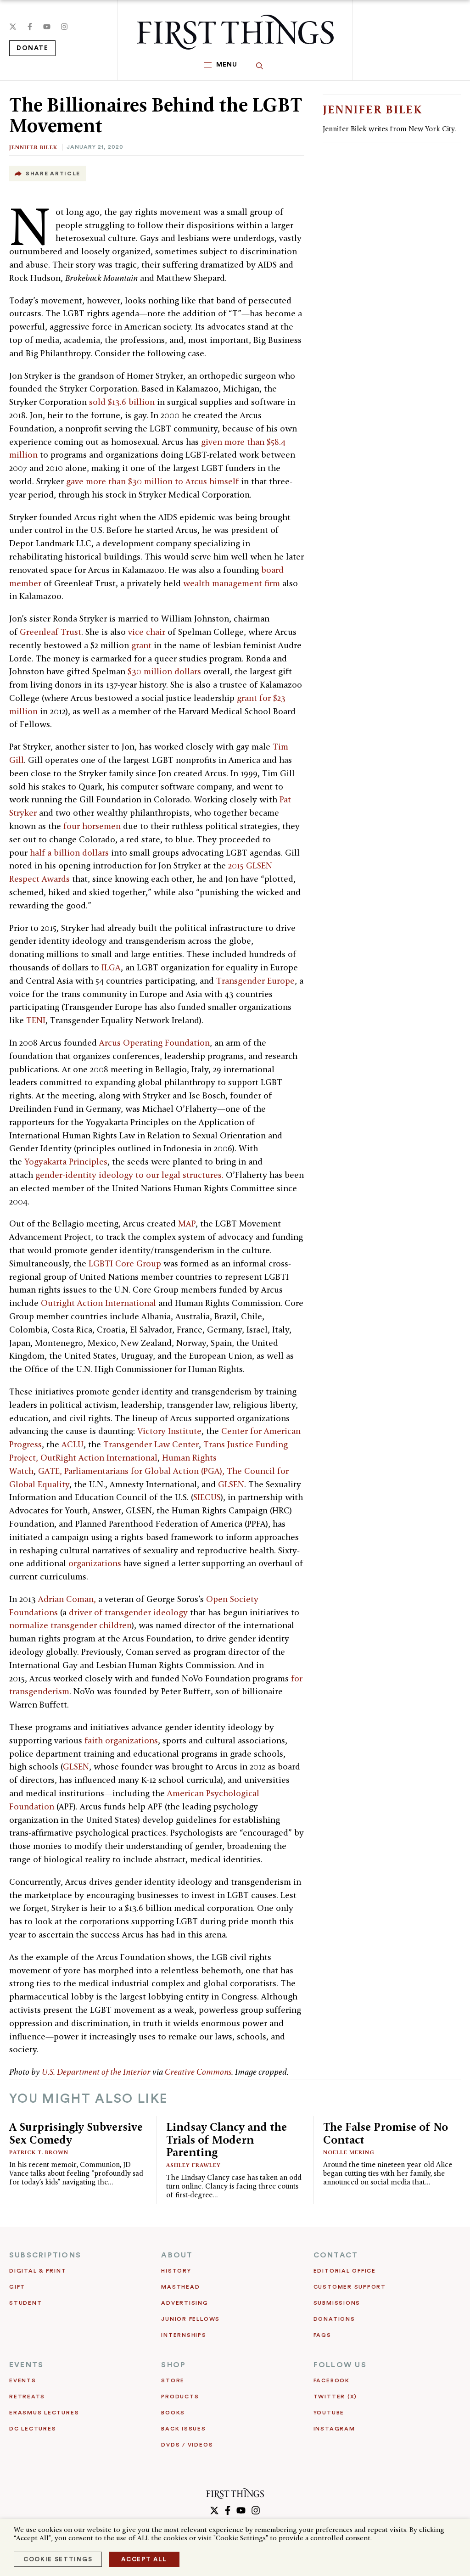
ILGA (111, 967)
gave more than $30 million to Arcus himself (152, 481)
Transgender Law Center (151, 1444)
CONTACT (336, 2255)
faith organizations (121, 1740)
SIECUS (207, 1497)
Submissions (337, 2303)
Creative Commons (198, 2072)
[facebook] (30, 27)
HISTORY (176, 2271)
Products (180, 2397)
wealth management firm (232, 583)
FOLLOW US (340, 2365)
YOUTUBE (329, 2413)
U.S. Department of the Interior (96, 2072)
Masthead (180, 2287)
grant (141, 645)
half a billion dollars (69, 853)
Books (173, 2413)
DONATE (32, 48)
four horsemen (92, 826)
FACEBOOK (332, 2380)
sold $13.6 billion (122, 402)
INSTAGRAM (334, 2429)
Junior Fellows (190, 2319)
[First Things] (235, 32)
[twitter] (13, 27)
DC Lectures (33, 2429)
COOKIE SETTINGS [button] (58, 2559)
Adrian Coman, (68, 1599)
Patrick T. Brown (39, 2152)
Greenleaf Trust (50, 632)
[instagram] (64, 27)
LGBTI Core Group (125, 1263)
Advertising (185, 2303)
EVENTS (26, 2365)
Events (23, 2380)
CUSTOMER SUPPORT (350, 2287)
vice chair (147, 632)
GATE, (50, 1471)
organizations (95, 1563)
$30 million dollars (164, 671)
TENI (36, 1020)
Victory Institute (169, 1431)
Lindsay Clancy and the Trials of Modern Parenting (227, 2139)
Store (173, 2380)
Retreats (27, 2397)
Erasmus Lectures (44, 2413)
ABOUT (177, 2255)
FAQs (322, 2335)
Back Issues (183, 2429)
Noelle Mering (349, 2152)
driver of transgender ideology (128, 1612)
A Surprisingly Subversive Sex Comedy (76, 2133)
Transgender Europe (255, 981)
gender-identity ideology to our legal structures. (129, 1175)
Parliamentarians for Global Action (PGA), (144, 1471)
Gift (17, 2287)
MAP (187, 1224)
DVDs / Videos (187, 2445)
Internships (184, 2335)
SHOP (173, 2365)
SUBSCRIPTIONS (45, 2255)
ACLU (73, 1444)
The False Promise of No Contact (386, 2133)
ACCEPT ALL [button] (144, 2559)
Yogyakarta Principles (66, 1162)
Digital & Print (38, 2271)
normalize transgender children (70, 1625)
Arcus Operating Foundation (154, 1043)
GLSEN (231, 1484)
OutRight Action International (99, 1458)
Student (25, 2303)
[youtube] (47, 27)
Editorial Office (345, 2271)
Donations (334, 2319)
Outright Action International (98, 1303)
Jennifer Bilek (33, 147)
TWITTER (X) (335, 2397)
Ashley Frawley (193, 2165)
